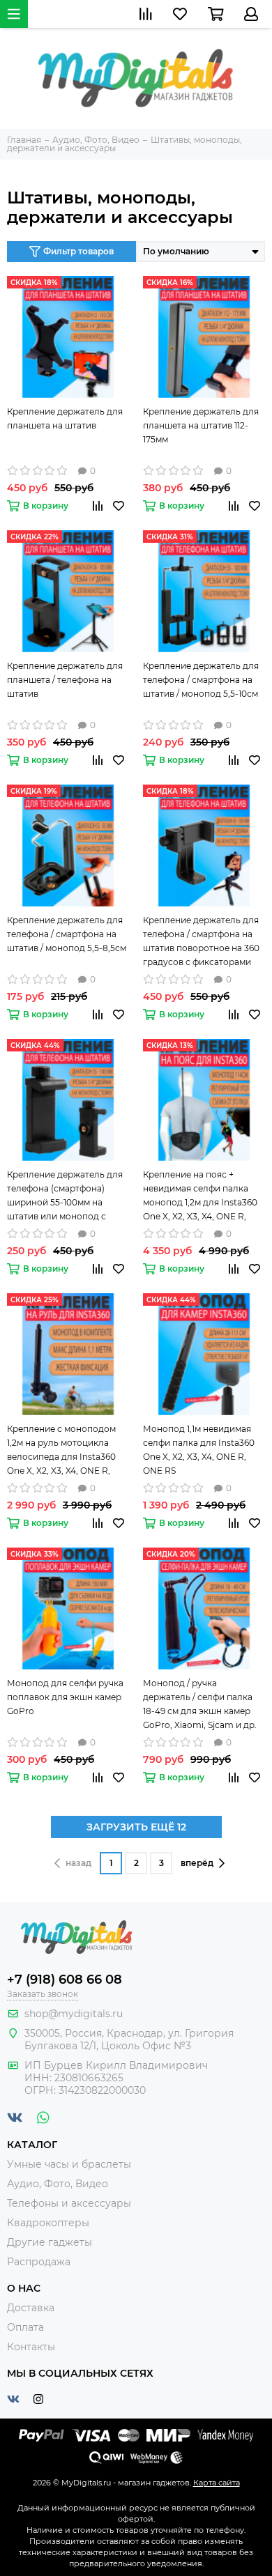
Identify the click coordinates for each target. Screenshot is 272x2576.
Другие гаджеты (50, 2242)
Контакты (31, 2347)
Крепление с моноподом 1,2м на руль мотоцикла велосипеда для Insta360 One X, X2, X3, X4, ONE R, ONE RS (61, 1451)
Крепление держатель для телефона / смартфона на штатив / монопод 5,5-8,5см (67, 934)
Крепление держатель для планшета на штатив (65, 418)
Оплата (25, 2327)
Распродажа (39, 2262)
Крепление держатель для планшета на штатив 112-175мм (201, 425)
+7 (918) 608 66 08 (65, 1980)
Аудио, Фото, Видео (58, 2184)
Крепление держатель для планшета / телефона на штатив (65, 680)
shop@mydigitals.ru (74, 2014)
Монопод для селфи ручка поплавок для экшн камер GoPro (65, 1697)
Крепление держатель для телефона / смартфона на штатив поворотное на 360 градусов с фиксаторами (201, 941)
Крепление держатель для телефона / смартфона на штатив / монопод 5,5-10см (201, 680)
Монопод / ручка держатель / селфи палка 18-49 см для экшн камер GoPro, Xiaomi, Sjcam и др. (200, 1704)
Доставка (31, 2308)
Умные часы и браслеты (69, 2164)
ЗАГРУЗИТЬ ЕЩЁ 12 (136, 1827)
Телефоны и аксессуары (69, 2203)
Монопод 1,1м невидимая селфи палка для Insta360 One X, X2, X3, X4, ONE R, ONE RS (199, 1450)
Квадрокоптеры (48, 2223)
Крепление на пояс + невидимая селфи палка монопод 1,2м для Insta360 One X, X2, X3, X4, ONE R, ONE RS (200, 1196)
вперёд (197, 1863)
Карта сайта (217, 2483)
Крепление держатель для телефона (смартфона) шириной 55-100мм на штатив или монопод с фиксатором (65, 1196)
